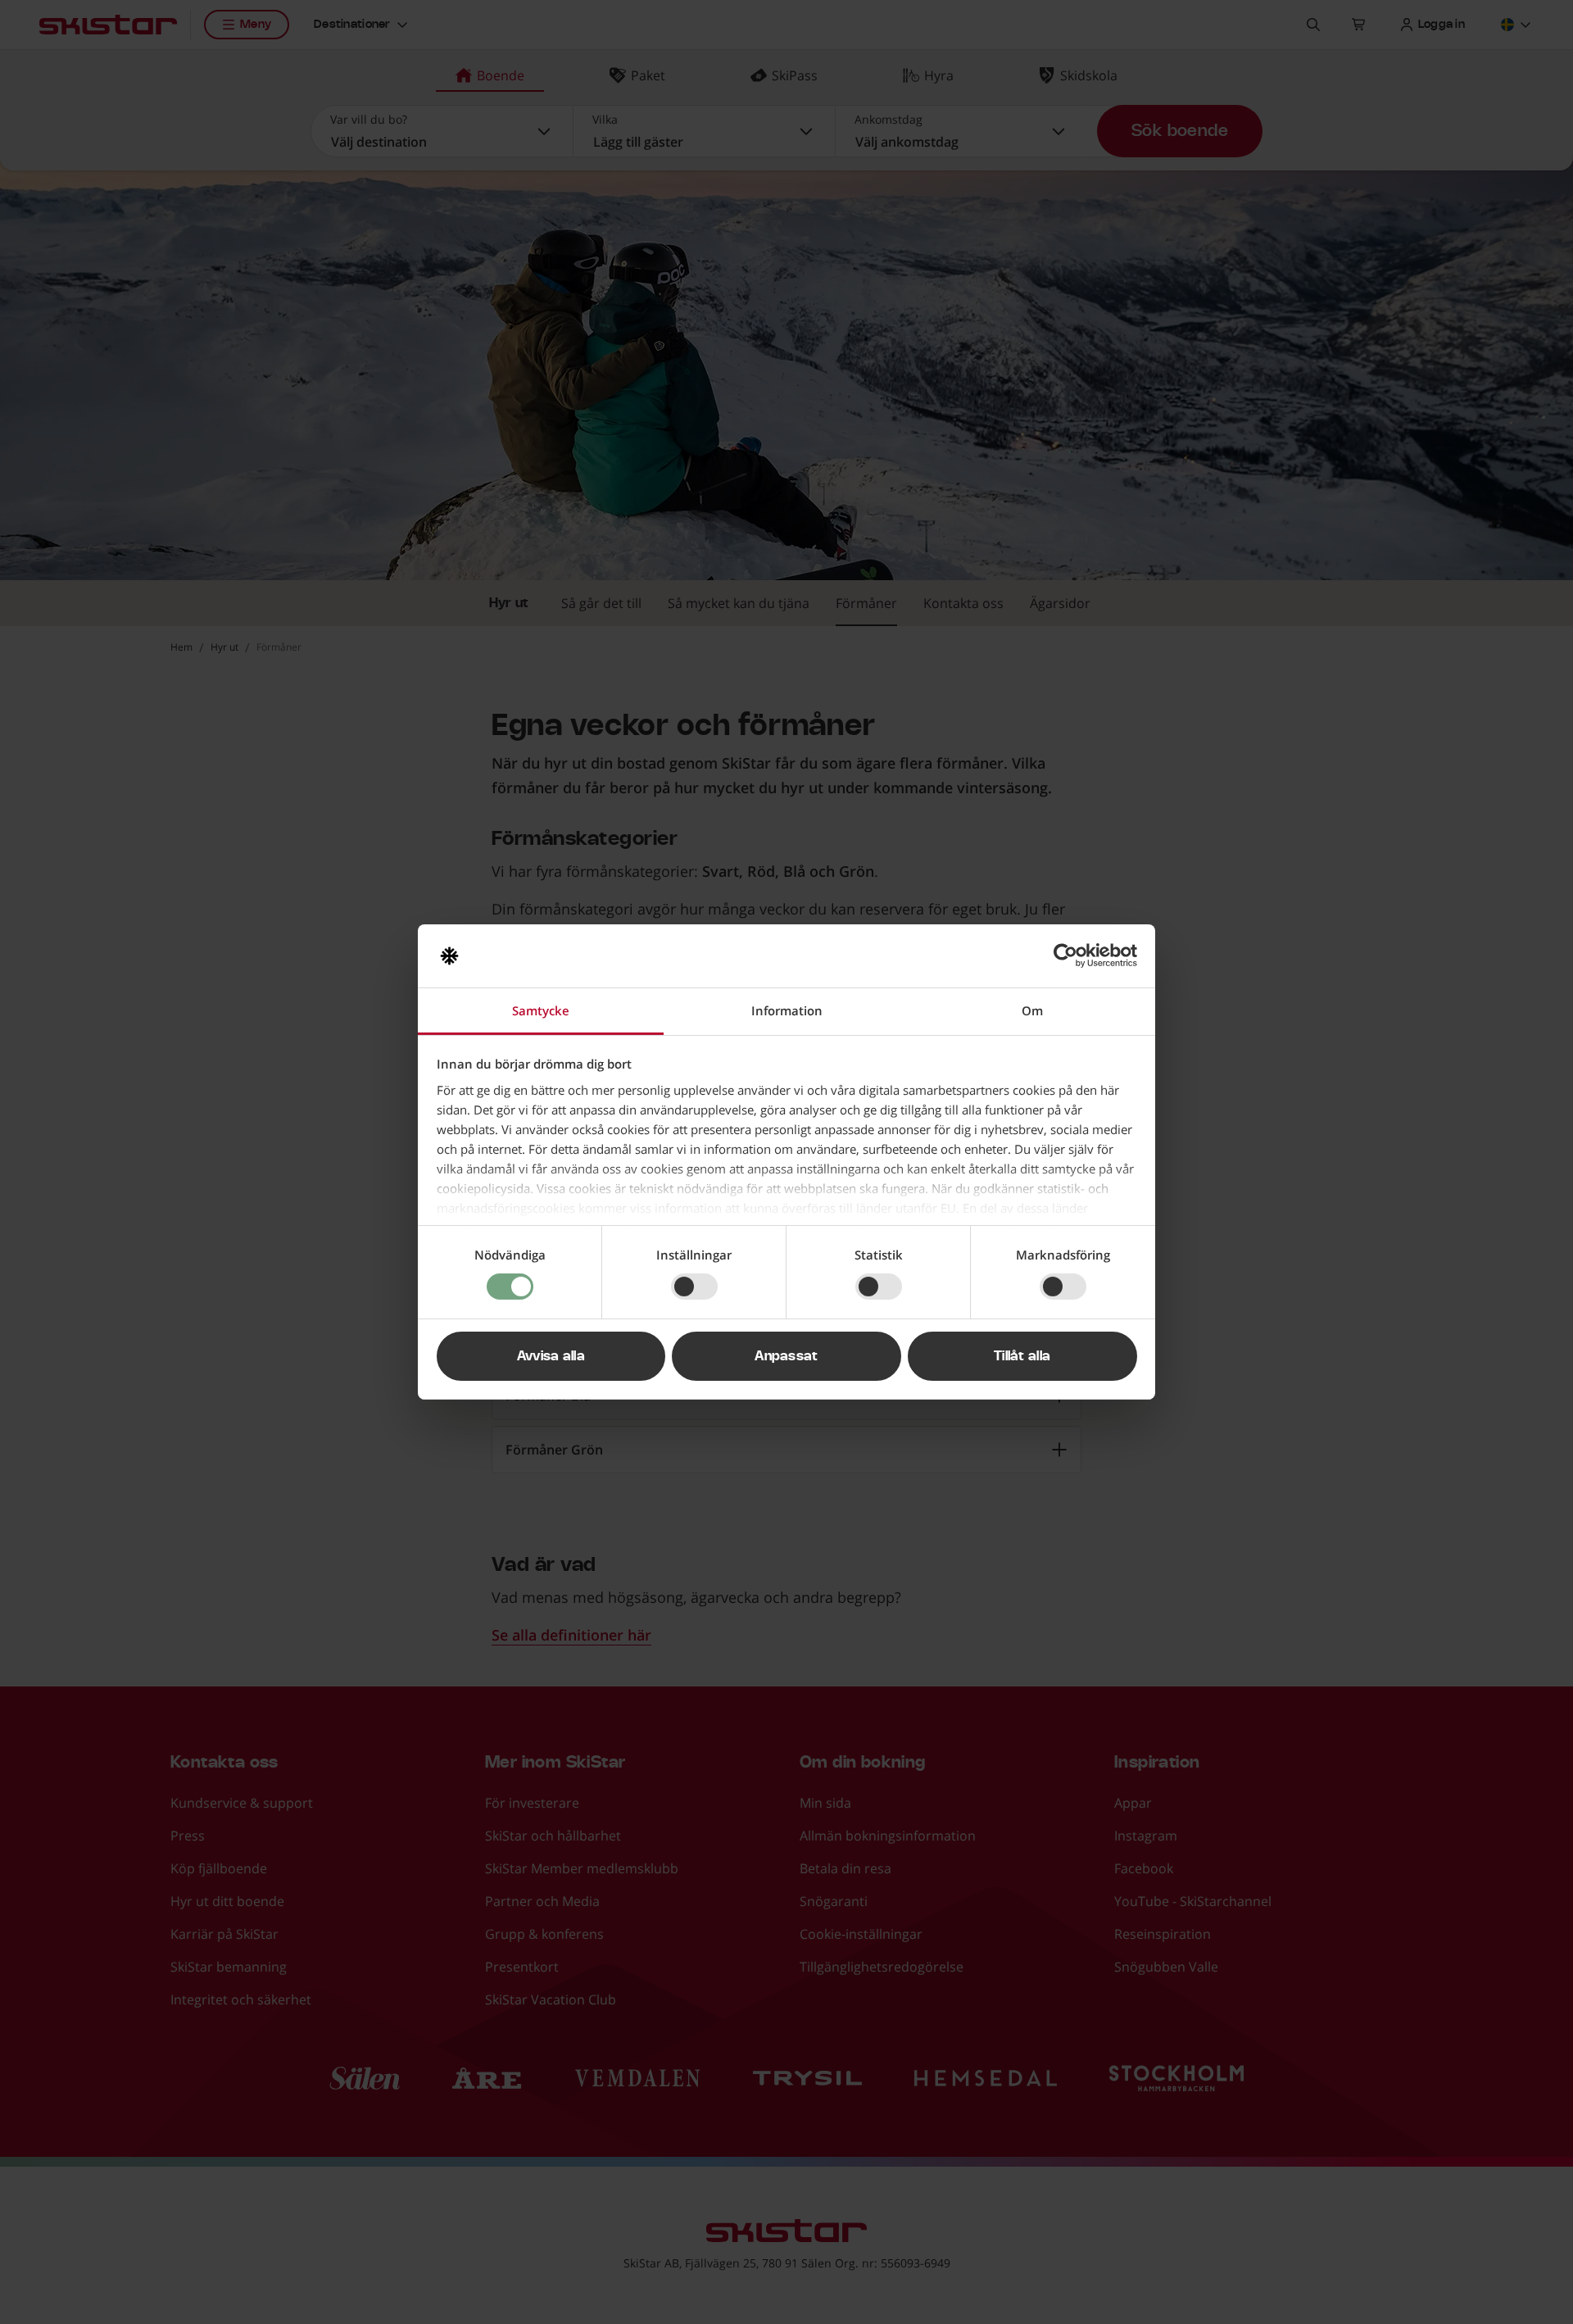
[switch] (694, 1287)
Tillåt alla (1022, 1356)
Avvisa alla (551, 1356)
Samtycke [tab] (541, 1010)
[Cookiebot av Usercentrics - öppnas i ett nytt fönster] (1065, 955)
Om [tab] (1032, 1010)
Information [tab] (787, 1010)
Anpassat (786, 1356)
